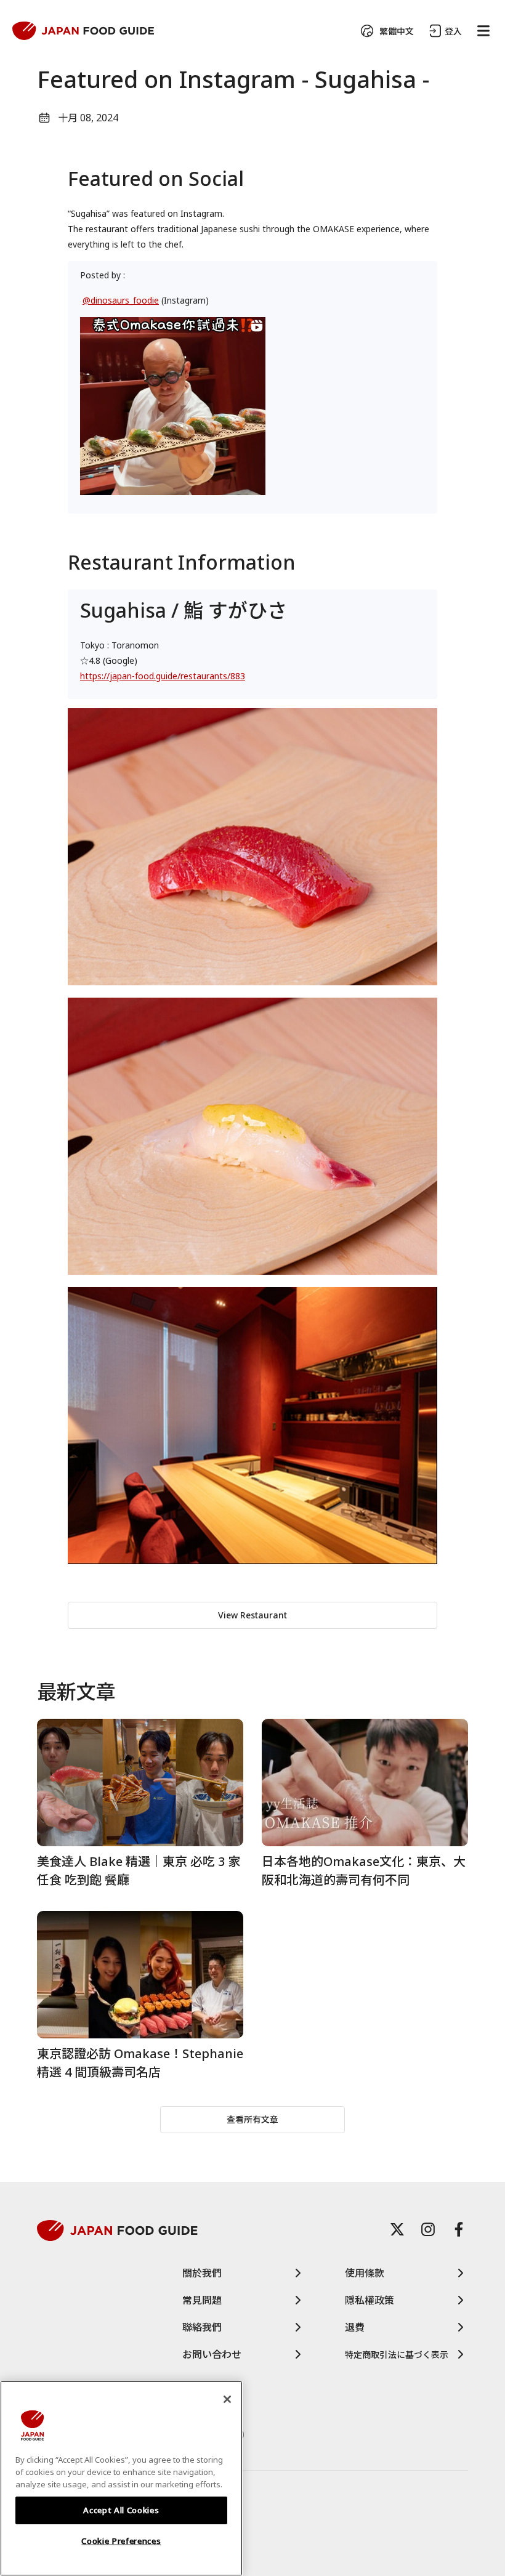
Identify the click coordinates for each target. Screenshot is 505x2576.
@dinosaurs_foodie (121, 300)
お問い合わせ (212, 2354)
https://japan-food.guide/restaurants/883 (163, 676)
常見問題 (202, 2300)
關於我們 (202, 2273)
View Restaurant (252, 1615)
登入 (453, 31)
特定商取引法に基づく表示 (397, 2355)
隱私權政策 (370, 2300)
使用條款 (365, 2273)
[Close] (227, 2399)
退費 (355, 2327)
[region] (121, 2478)
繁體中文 (397, 31)
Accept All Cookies (121, 2510)
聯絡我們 (202, 2327)
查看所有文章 (252, 2119)
